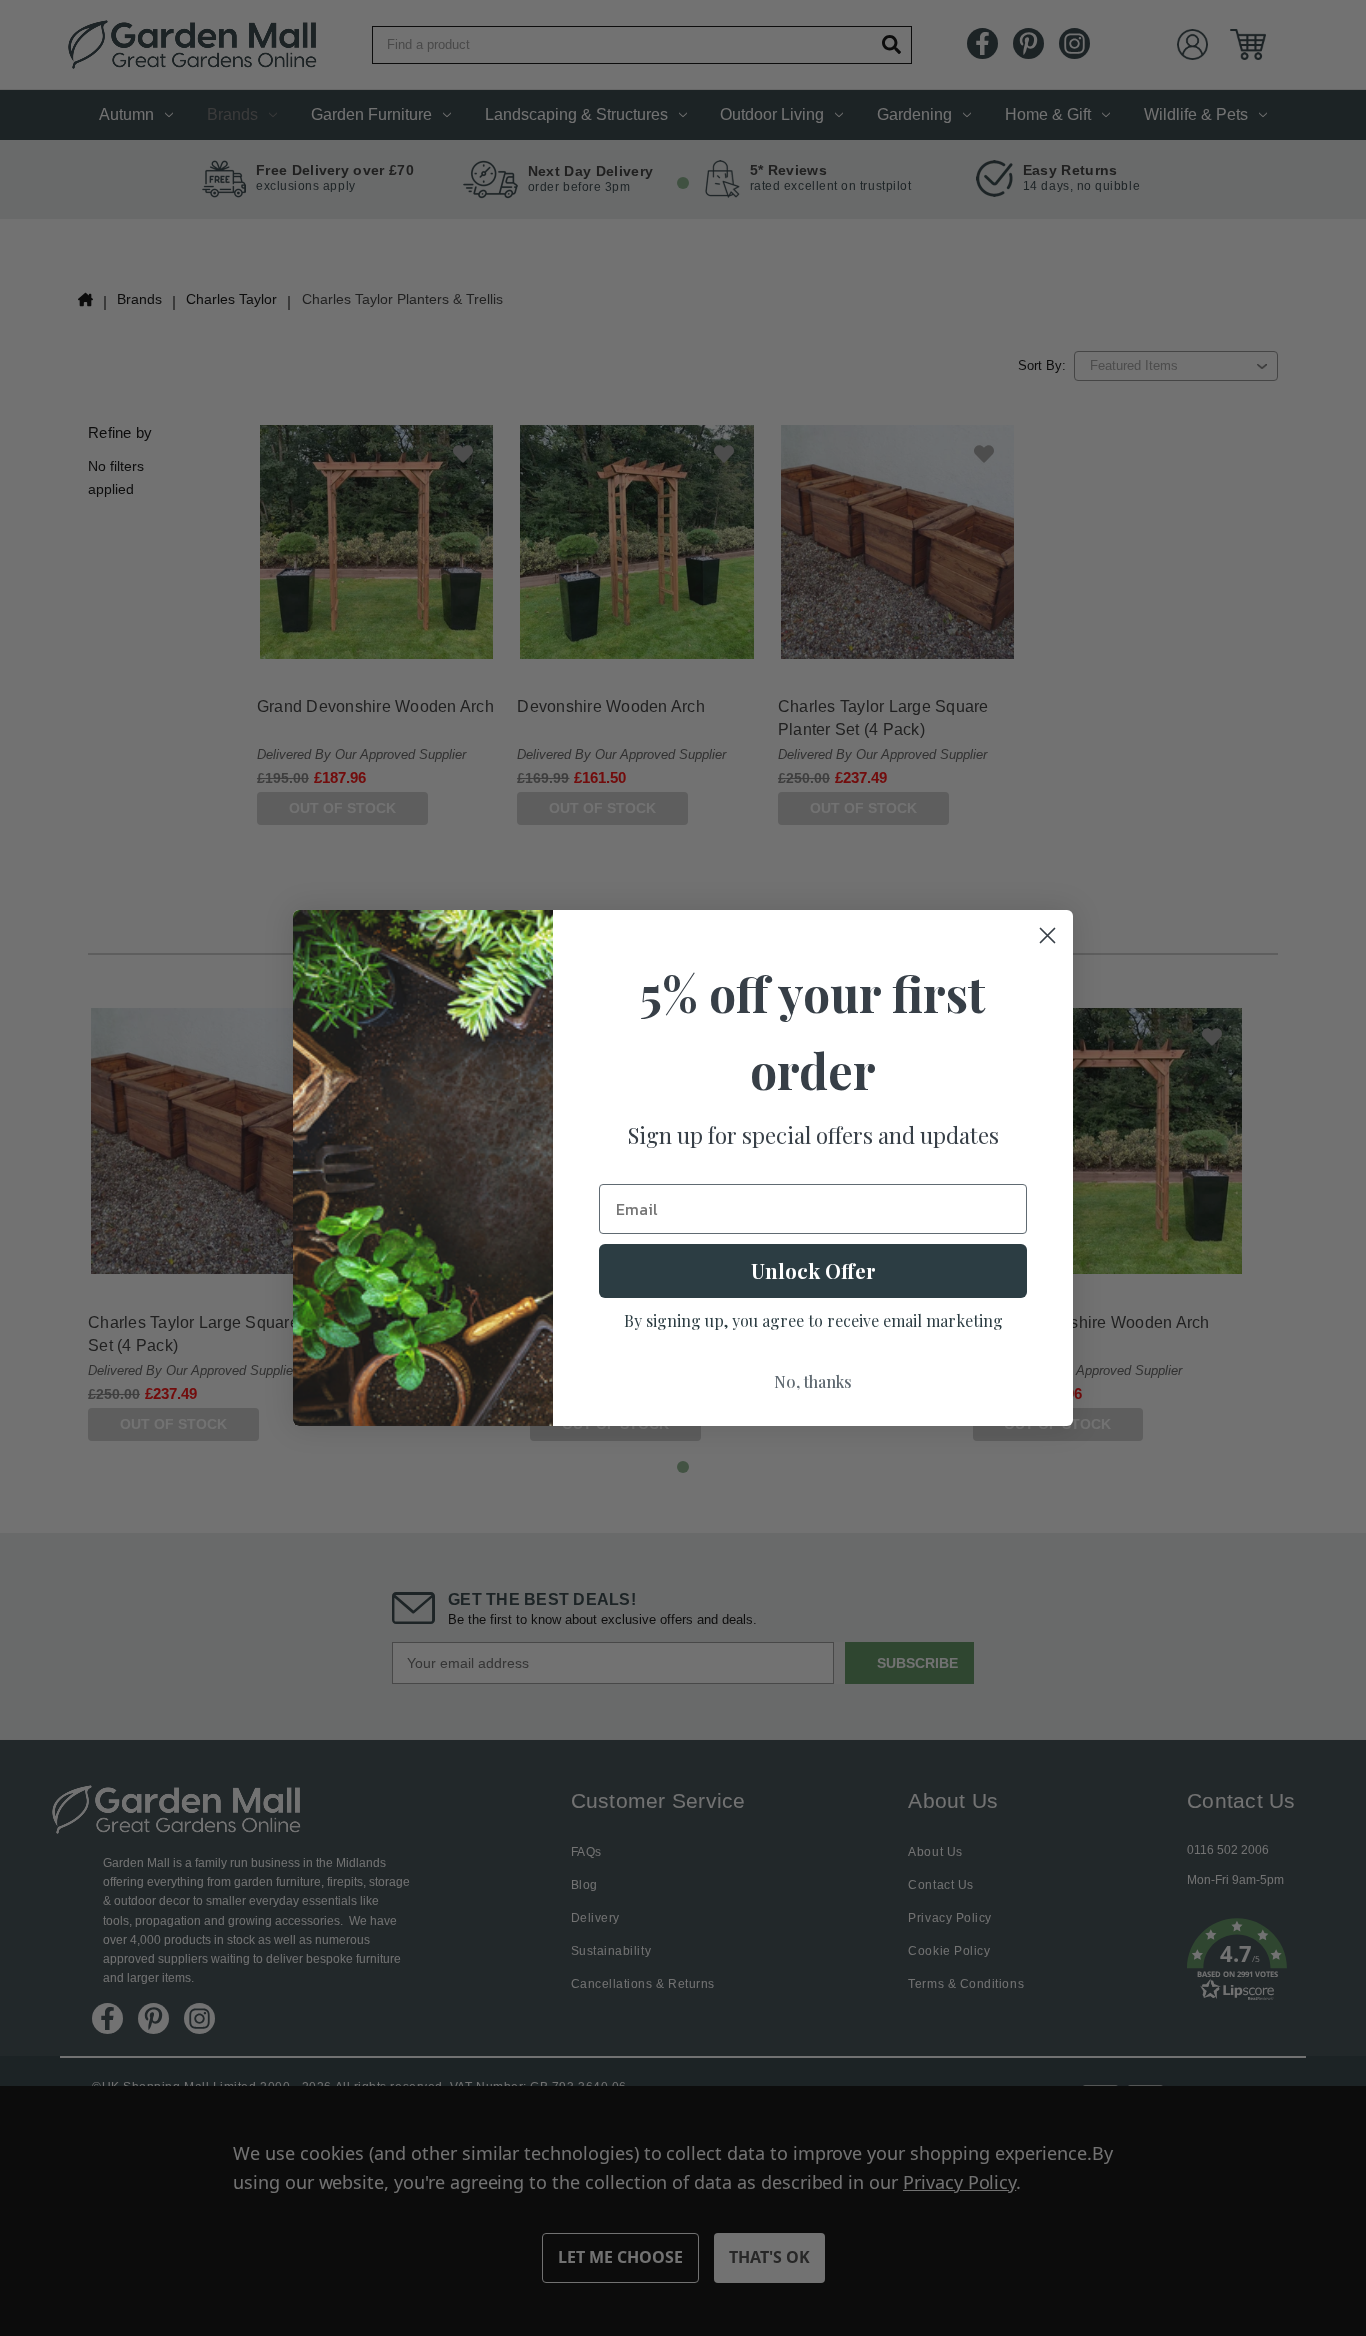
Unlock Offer (813, 1270)
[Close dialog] (1047, 935)
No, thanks (813, 1381)
